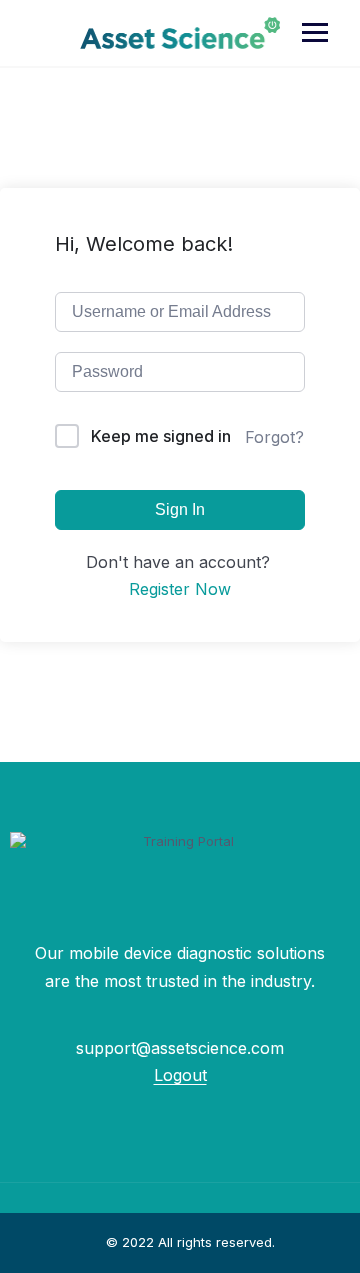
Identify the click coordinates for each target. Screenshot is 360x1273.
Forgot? (274, 437)
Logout (180, 1075)
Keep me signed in (161, 436)
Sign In (180, 509)
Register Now (180, 589)
